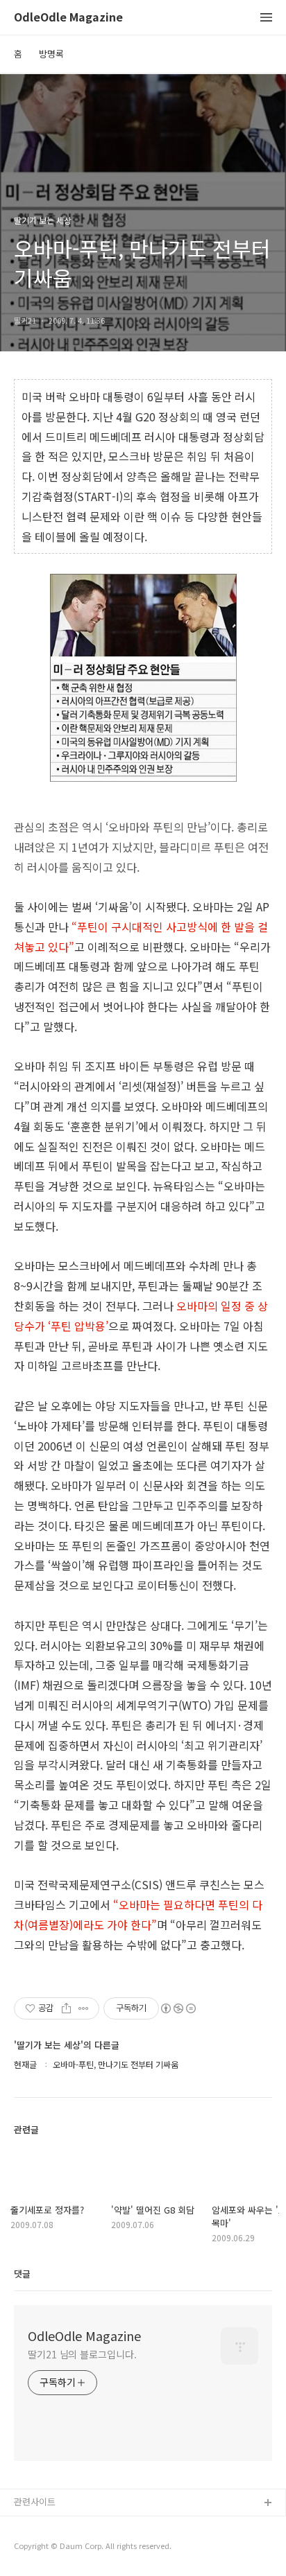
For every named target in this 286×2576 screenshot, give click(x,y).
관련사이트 (35, 2501)
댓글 (22, 2273)
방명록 (51, 54)
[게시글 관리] (84, 2008)
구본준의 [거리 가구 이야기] (67, 2548)
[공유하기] (66, 2008)
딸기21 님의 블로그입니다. (82, 2354)
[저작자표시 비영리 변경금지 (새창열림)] (178, 2008)
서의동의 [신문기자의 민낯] (66, 2526)
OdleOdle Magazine (68, 18)
